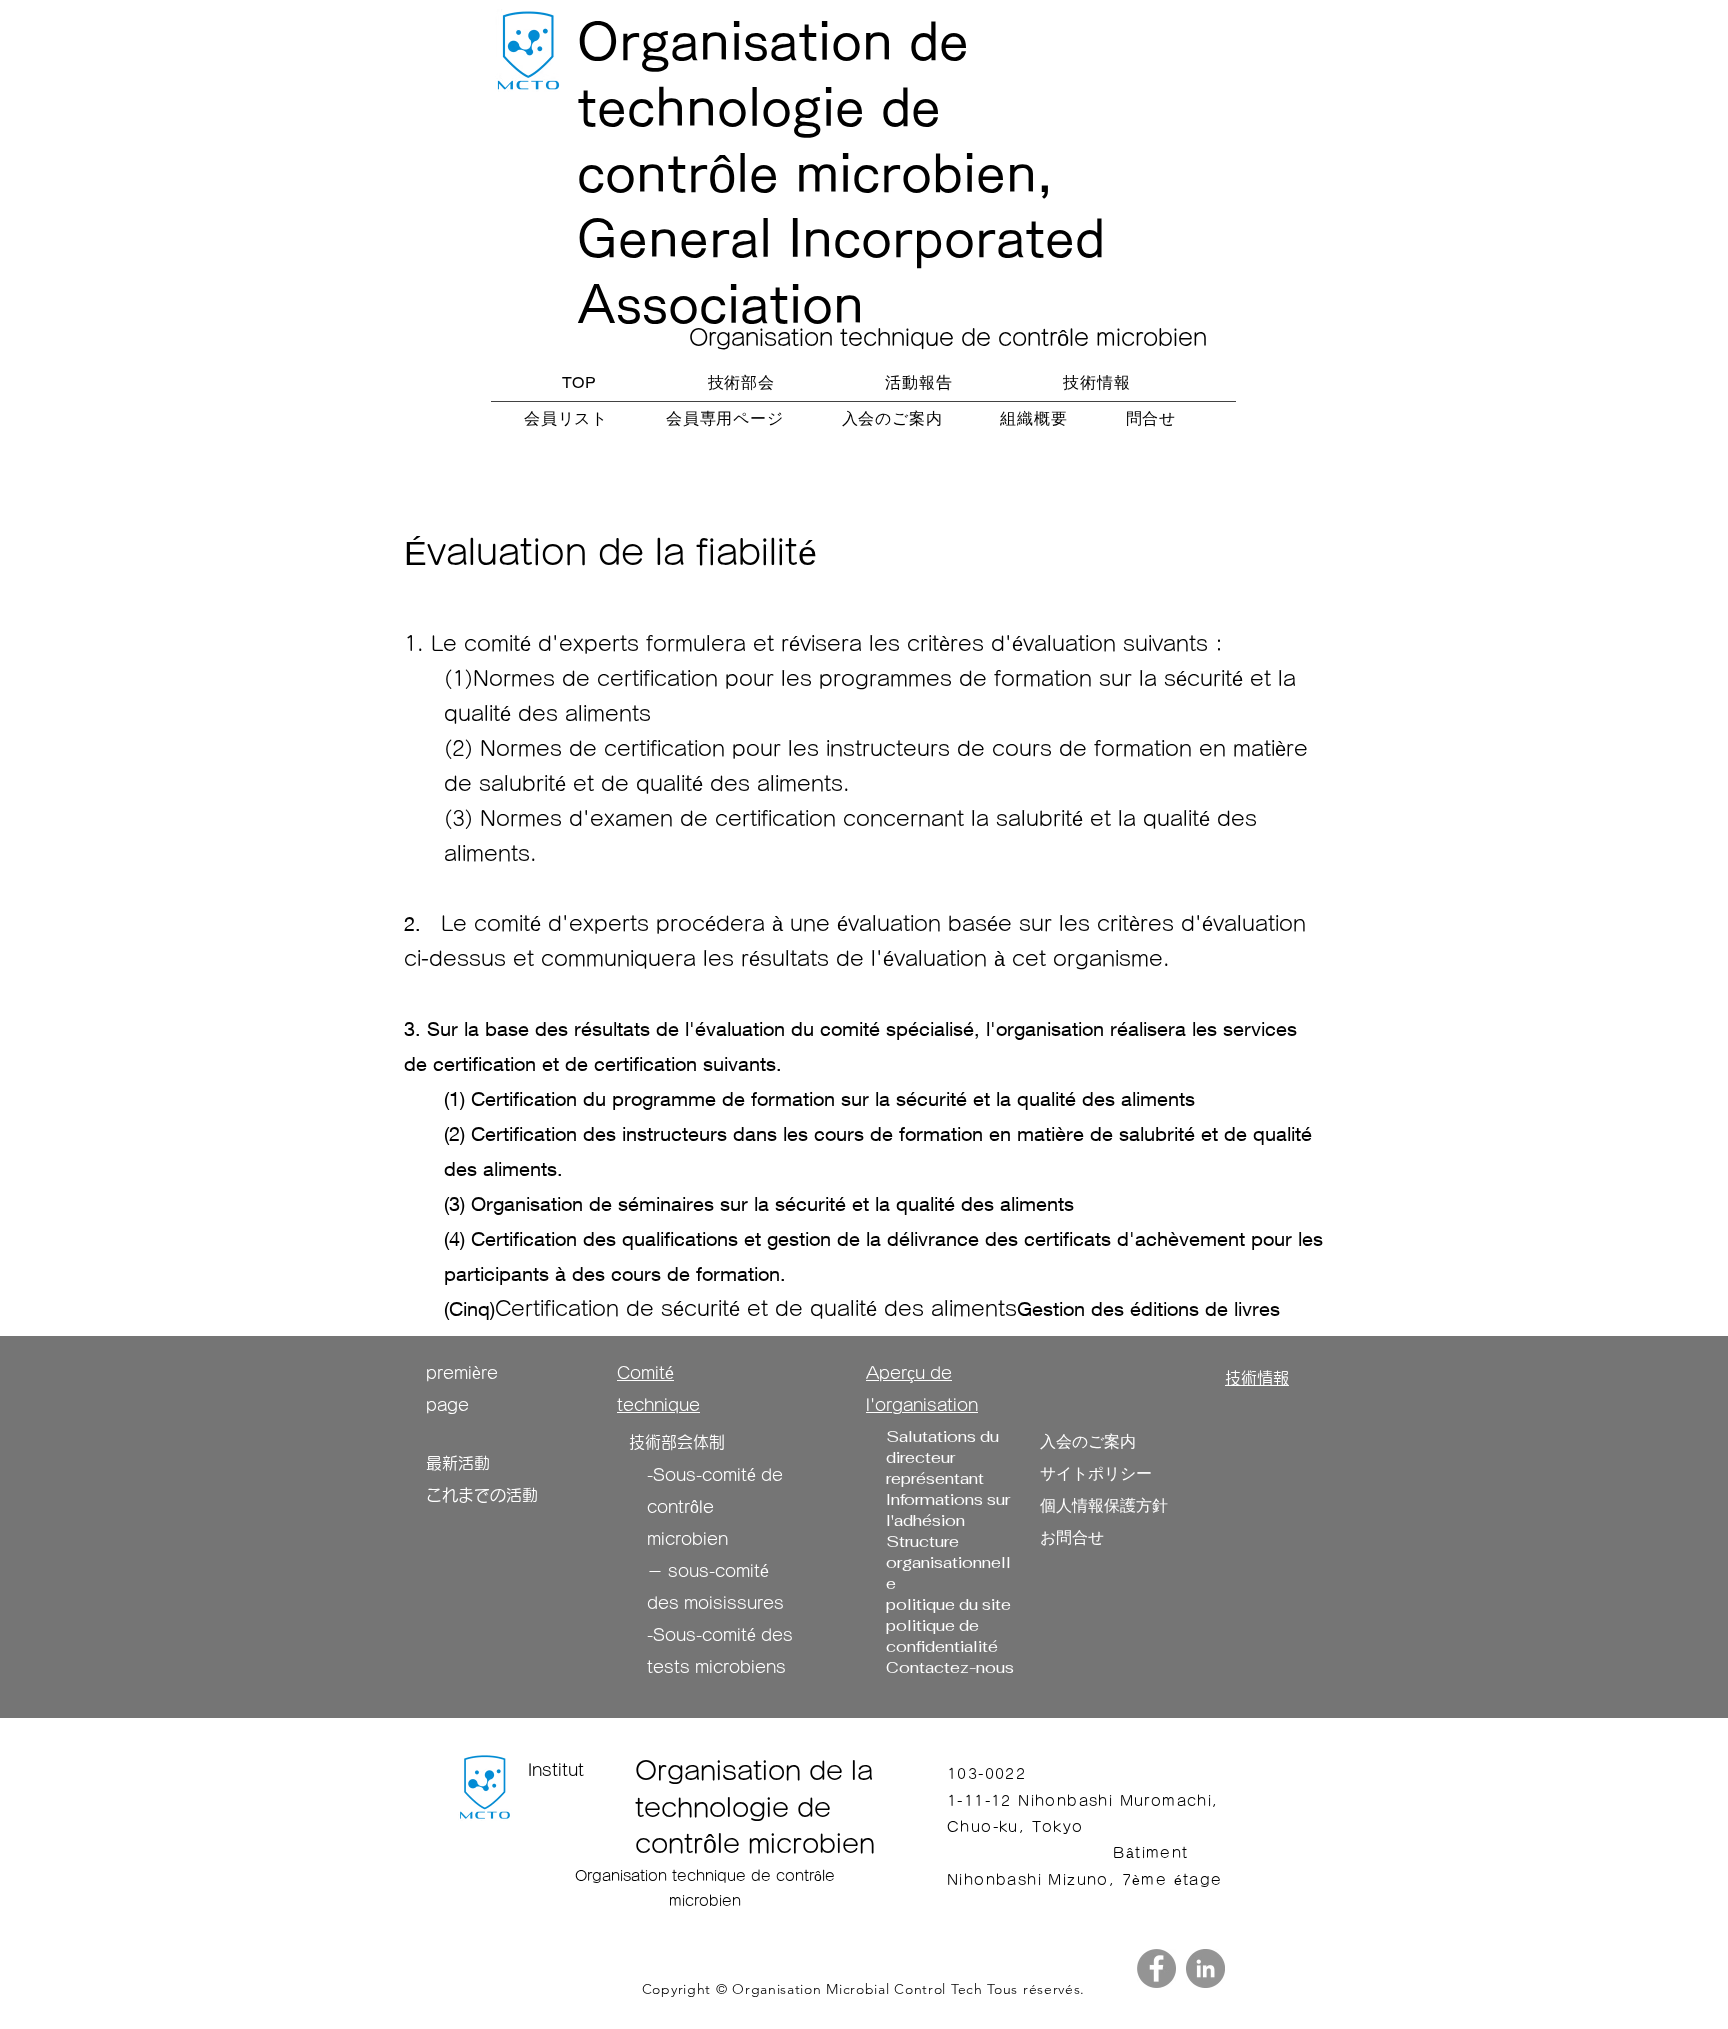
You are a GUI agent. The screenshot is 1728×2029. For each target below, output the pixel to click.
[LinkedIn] (1205, 1968)
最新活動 (458, 1463)
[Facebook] (1156, 1968)
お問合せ (1072, 1537)
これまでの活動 (482, 1495)
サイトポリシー (1096, 1473)
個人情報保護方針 (1104, 1505)
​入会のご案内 (1088, 1441)
